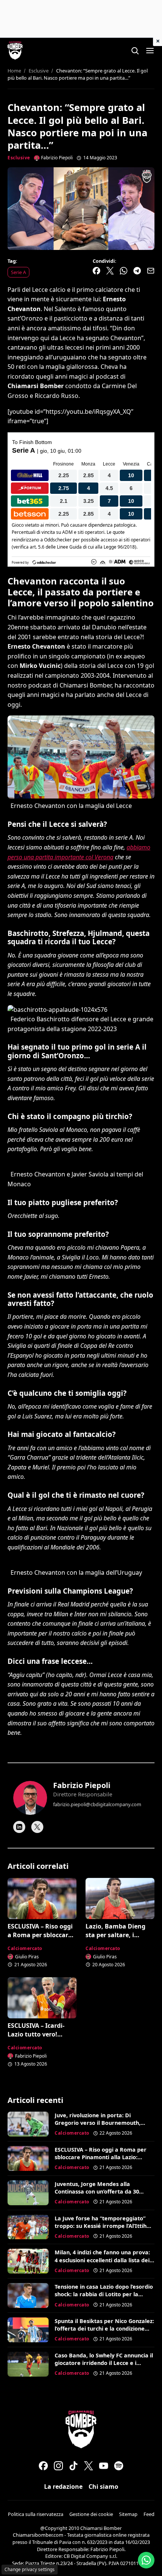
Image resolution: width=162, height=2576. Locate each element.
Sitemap (128, 2514)
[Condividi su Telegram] (137, 271)
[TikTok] (73, 2466)
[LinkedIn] (19, 1827)
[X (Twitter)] (89, 2466)
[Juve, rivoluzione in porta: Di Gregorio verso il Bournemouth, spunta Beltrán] (28, 2124)
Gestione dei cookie (91, 2514)
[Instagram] (58, 2466)
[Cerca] (135, 51)
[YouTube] (104, 2466)
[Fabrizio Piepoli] (30, 1798)
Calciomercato (25, 1948)
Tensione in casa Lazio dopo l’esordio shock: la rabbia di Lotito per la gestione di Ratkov (104, 2294)
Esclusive (19, 158)
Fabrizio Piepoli (82, 1785)
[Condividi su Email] (151, 271)
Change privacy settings (30, 2569)
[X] (37, 1827)
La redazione (63, 2487)
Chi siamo (103, 2487)
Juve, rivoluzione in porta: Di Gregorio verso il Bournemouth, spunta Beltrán (98, 2123)
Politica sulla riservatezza (36, 2514)
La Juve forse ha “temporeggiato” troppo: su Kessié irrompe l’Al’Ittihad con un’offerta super (104, 2226)
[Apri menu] (150, 51)
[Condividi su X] (110, 271)
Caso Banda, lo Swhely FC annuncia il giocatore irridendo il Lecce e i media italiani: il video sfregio (104, 2363)
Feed (149, 2514)
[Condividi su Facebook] (96, 271)
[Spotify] (119, 2466)
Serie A (18, 272)
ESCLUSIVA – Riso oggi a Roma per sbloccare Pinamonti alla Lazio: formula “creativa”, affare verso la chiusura (101, 2161)
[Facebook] (43, 2466)
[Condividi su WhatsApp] (124, 271)
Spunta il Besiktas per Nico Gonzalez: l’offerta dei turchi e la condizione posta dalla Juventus (104, 2329)
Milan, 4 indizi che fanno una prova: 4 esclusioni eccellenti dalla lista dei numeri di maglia (102, 2260)
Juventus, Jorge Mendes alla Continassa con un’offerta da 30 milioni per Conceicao (97, 2191)
